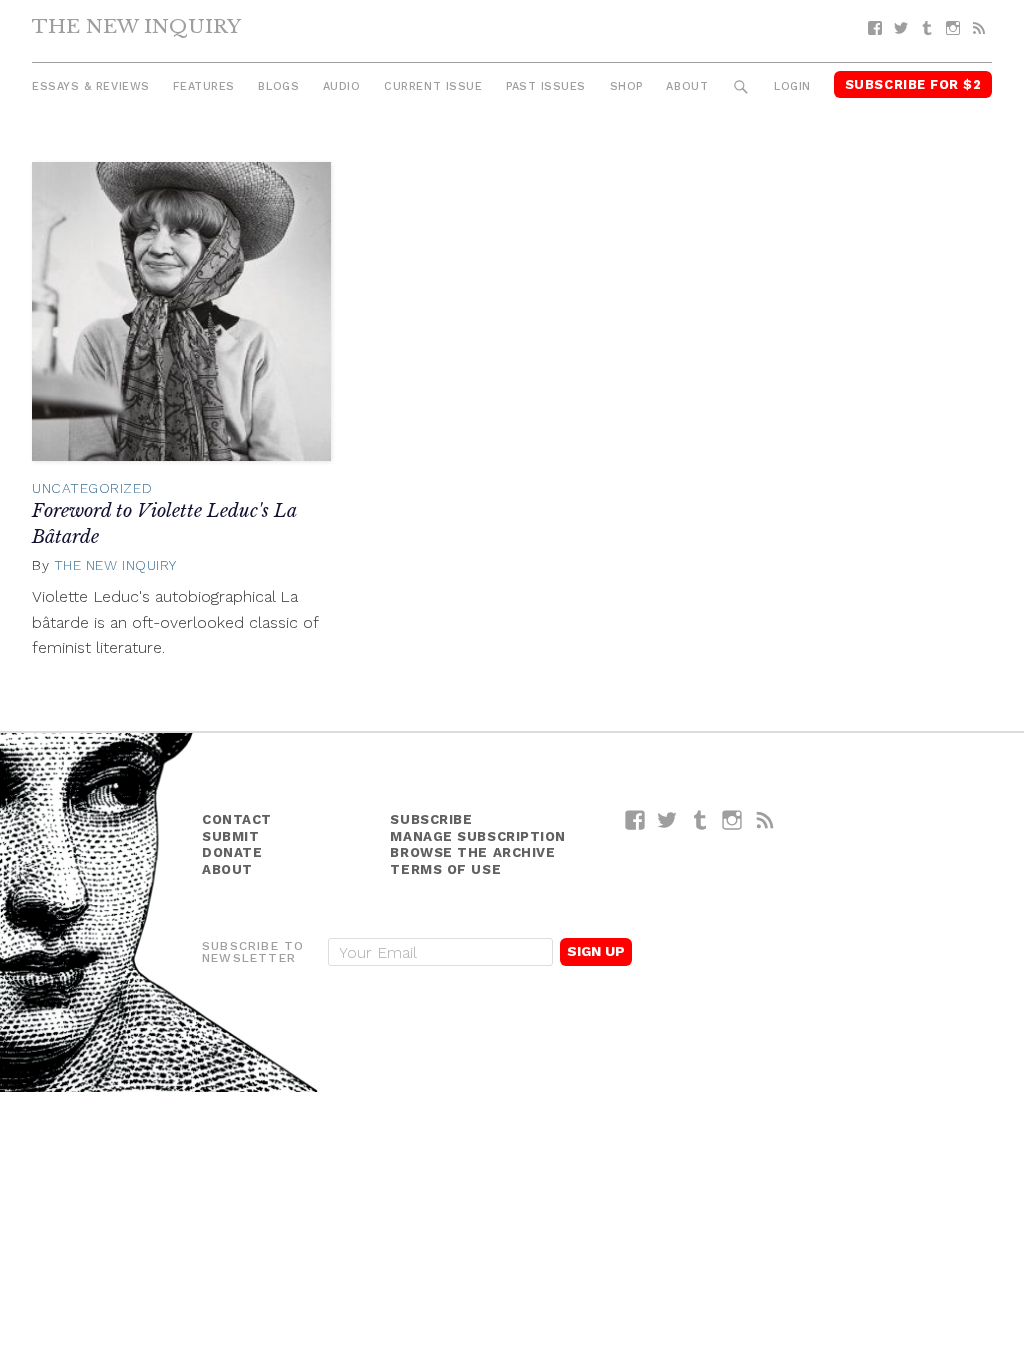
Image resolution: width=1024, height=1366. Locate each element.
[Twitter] (901, 28)
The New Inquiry (136, 26)
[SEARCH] (741, 87)
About (687, 86)
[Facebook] (875, 28)
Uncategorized (92, 488)
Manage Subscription (477, 836)
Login (792, 86)
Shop (626, 86)
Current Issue (433, 86)
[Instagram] (953, 28)
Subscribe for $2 (913, 84)
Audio (342, 86)
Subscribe (431, 819)
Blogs (278, 86)
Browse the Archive (472, 852)
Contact (237, 819)
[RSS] (979, 28)
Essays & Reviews (91, 86)
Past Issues (546, 86)
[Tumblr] (927, 28)
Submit (230, 836)
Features (203, 86)
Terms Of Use (445, 869)
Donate (232, 852)
